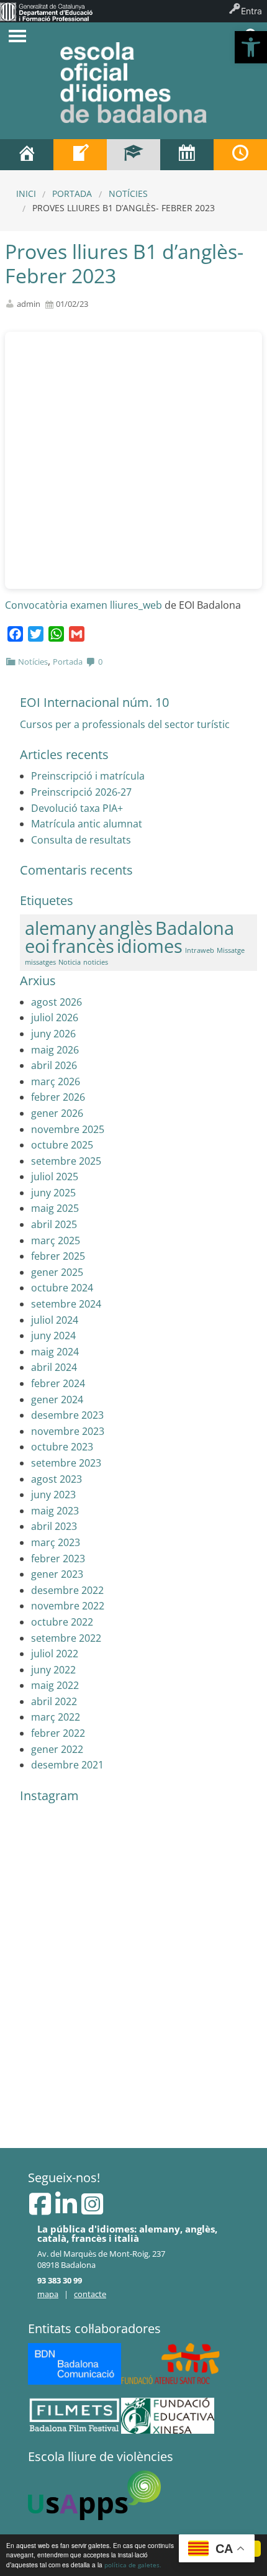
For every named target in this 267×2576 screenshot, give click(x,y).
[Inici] (27, 155)
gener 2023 (57, 1574)
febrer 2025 (58, 1256)
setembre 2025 (66, 1161)
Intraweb (200, 950)
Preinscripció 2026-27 (81, 792)
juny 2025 (53, 1193)
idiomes (150, 946)
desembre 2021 (67, 1765)
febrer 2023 (58, 1559)
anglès (126, 928)
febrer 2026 (58, 1097)
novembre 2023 (68, 1431)
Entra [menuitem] (251, 11)
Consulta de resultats (81, 840)
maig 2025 (55, 1208)
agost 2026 (57, 1002)
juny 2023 (53, 1495)
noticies (96, 962)
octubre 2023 (62, 1447)
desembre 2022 (67, 1590)
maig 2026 (55, 1050)
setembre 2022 (66, 1638)
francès (83, 946)
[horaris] (240, 155)
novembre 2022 (68, 1606)
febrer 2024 (58, 1383)
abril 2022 (54, 1701)
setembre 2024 (66, 1304)
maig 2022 (55, 1685)
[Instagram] (92, 2210)
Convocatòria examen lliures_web (84, 605)
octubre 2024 (62, 1288)
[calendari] (187, 155)
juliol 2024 (55, 1320)
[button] (251, 47)
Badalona (195, 928)
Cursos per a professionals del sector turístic (125, 724)
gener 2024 (57, 1400)
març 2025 (56, 1240)
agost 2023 (57, 1479)
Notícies (128, 193)
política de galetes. (133, 2565)
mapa (48, 2294)
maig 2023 (55, 1511)
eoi (37, 946)
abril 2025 (54, 1224)
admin (29, 304)
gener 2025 (57, 1272)
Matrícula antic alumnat (87, 824)
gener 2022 (57, 1749)
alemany (61, 928)
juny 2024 (53, 1336)
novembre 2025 (68, 1129)
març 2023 (56, 1542)
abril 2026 (54, 1065)
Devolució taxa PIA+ (77, 808)
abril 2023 (54, 1526)
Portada (72, 193)
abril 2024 (54, 1367)
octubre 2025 (62, 1145)
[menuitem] (46, 11)
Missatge (231, 950)
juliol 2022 (55, 1654)
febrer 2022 (58, 1733)
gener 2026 (57, 1113)
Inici (26, 193)
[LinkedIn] (67, 2210)
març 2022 (56, 1717)
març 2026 (56, 1081)
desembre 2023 (67, 1415)
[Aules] (133, 155)
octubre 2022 (62, 1622)
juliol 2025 (55, 1176)
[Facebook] (41, 2210)
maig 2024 (55, 1352)
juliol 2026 (55, 1017)
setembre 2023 (66, 1463)
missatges (40, 962)
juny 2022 (53, 1670)
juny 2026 (53, 1034)
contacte (90, 2294)
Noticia (70, 962)
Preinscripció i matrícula (88, 776)
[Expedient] (80, 155)
